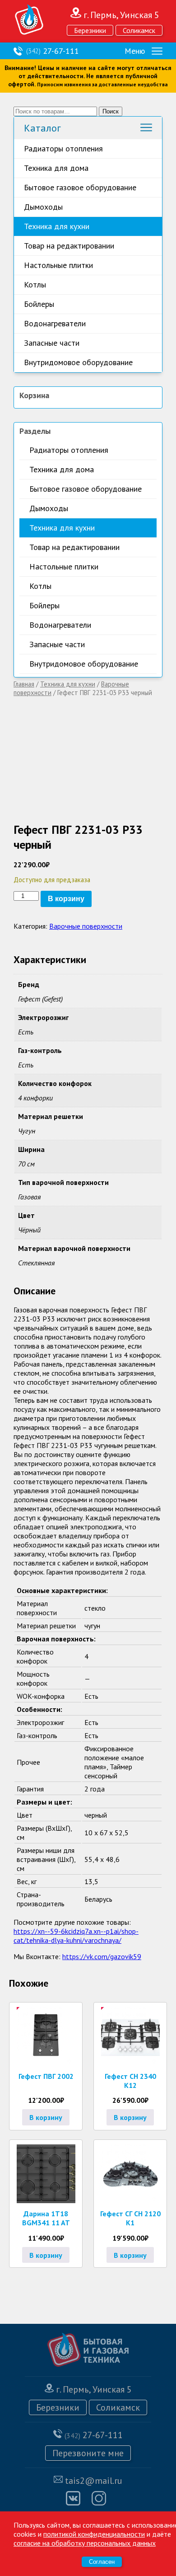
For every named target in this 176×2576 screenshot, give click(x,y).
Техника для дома (56, 168)
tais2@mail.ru (94, 2481)
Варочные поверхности (86, 926)
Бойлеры (39, 304)
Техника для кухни (57, 226)
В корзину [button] (46, 2117)
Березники (90, 30)
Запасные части (52, 343)
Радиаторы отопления (63, 148)
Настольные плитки (58, 265)
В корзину (66, 899)
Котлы (35, 284)
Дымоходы (43, 207)
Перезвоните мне (88, 2453)
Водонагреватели (55, 323)
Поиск (111, 111)
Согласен (102, 2562)
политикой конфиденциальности (94, 2534)
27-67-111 (53, 51)
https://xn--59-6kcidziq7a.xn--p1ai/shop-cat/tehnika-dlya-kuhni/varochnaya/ (76, 1936)
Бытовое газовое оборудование (80, 187)
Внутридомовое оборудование (78, 362)
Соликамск (139, 30)
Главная (24, 684)
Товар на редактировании (69, 246)
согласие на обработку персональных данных (85, 2543)
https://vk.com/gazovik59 (102, 1956)
